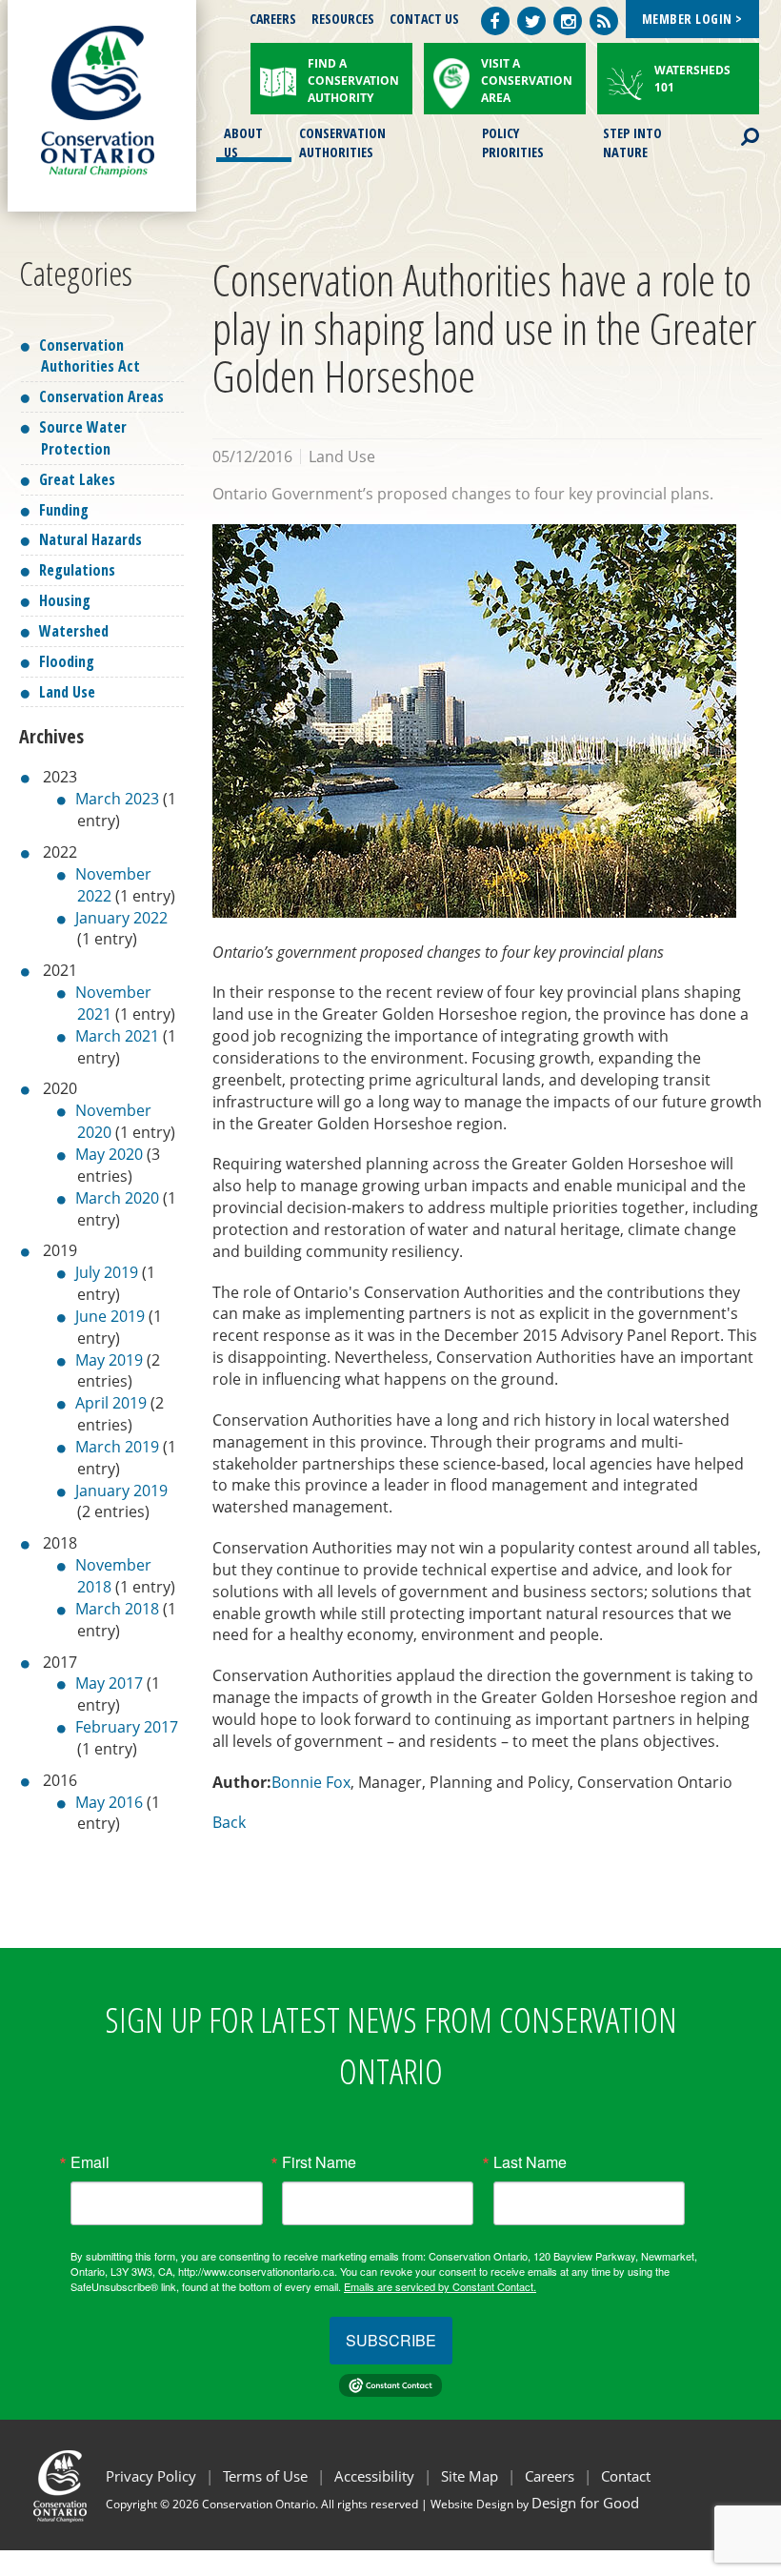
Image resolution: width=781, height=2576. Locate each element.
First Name (319, 2162)
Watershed (74, 631)
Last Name (530, 2162)
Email (90, 2162)
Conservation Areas (101, 396)
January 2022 (121, 918)
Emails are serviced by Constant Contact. (440, 2286)
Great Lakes (77, 479)
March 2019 (117, 1447)
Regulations (77, 570)
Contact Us (424, 19)
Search (733, 125)
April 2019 (111, 1403)
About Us (243, 141)
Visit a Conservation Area (527, 81)
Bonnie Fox (311, 1782)
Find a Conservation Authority (353, 81)
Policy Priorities (513, 141)
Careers (273, 19)
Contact (626, 2476)
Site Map (470, 2476)
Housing (65, 600)
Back (229, 1822)
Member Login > (692, 19)
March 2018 (117, 1609)
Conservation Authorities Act (90, 356)
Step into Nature (632, 141)
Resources (343, 19)
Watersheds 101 (692, 79)
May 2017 (109, 1683)
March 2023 (117, 799)
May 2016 (109, 1802)
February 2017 (127, 1727)
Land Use (67, 692)
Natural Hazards (90, 539)
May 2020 (109, 1154)
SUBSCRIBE (391, 2340)
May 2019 (109, 1360)
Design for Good (585, 2503)
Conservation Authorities (342, 141)
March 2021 (117, 1036)
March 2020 (117, 1198)
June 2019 (110, 1316)
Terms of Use (265, 2476)
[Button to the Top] (764, 2464)
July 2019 (107, 1272)
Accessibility (374, 2476)
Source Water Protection (83, 438)
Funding (64, 510)
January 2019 (121, 1491)
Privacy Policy (151, 2476)
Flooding (67, 661)
